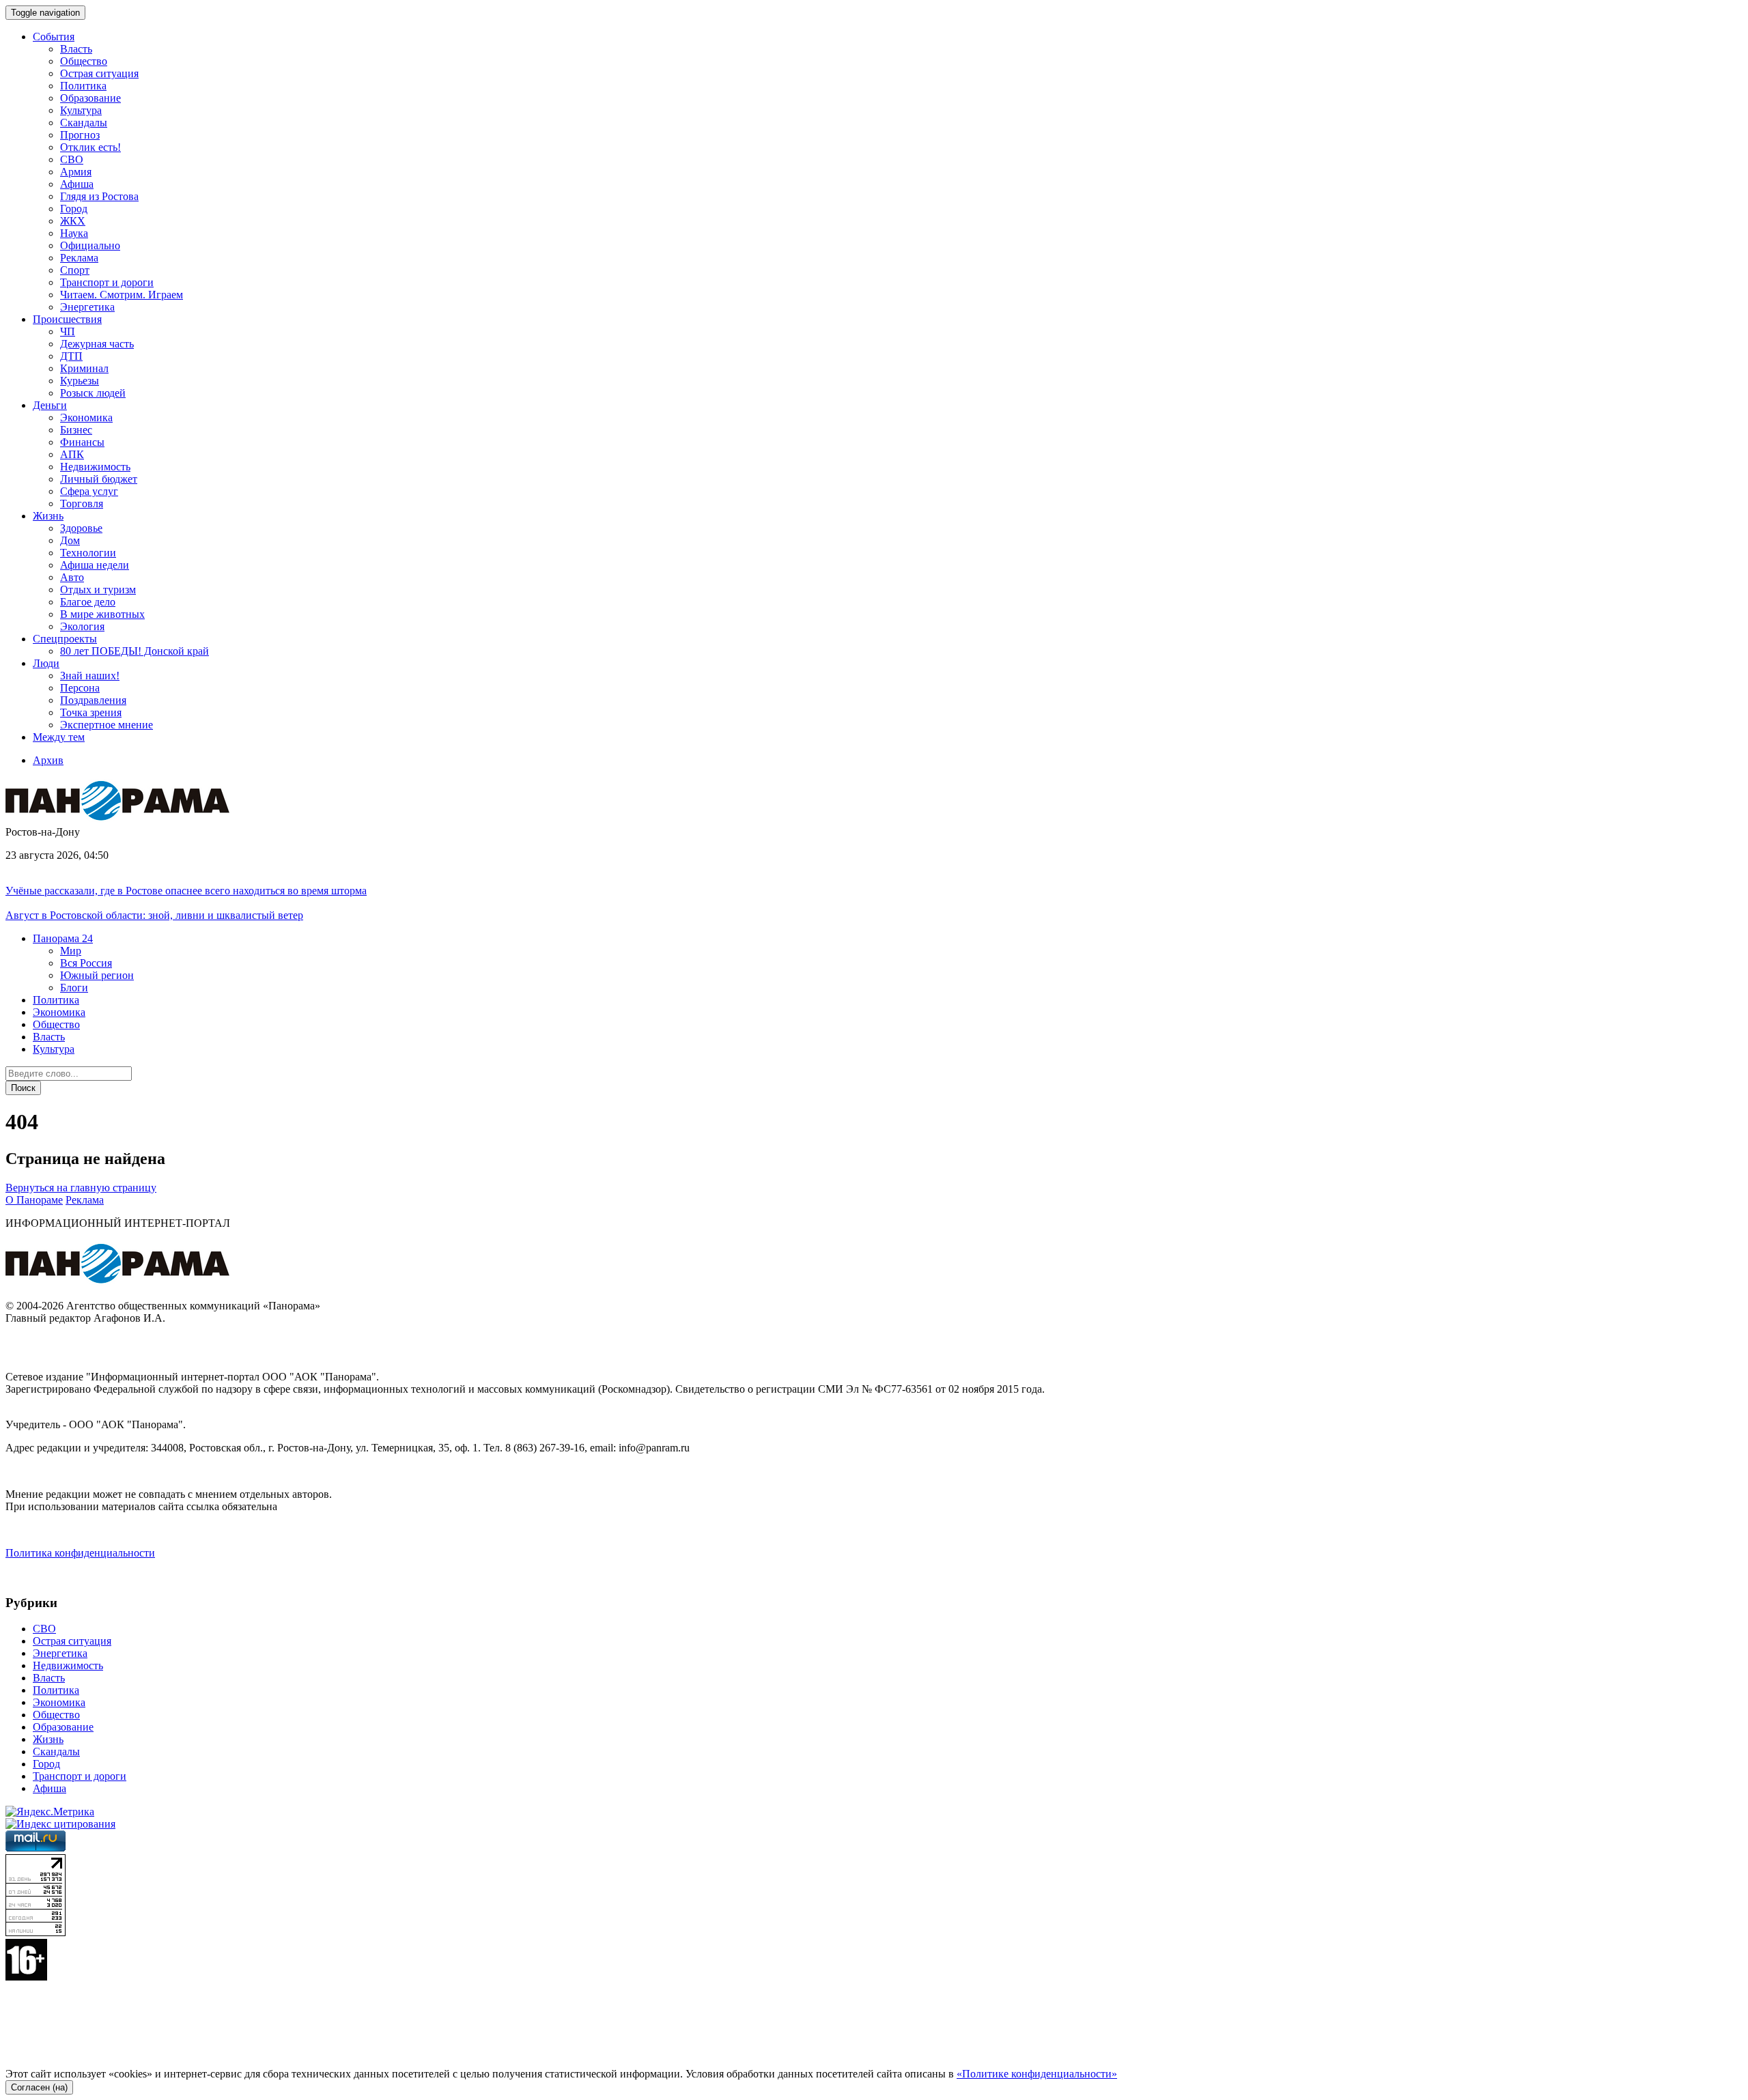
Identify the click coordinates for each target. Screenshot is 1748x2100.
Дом (70, 540)
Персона (80, 688)
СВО (72, 159)
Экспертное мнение (107, 725)
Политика (83, 86)
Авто (72, 577)
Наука (74, 233)
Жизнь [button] (48, 516)
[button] (63, 938)
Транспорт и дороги (107, 282)
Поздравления (93, 700)
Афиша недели (95, 565)
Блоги (74, 988)
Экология (82, 626)
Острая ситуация (99, 73)
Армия (76, 172)
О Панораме (34, 1200)
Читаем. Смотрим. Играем (122, 295)
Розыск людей (93, 393)
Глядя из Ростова (99, 196)
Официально (90, 245)
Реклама (79, 258)
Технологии (88, 553)
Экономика (86, 417)
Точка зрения (91, 712)
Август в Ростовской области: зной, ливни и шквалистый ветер (154, 915)
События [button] (54, 37)
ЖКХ (73, 221)
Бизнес (76, 430)
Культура (81, 110)
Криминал (84, 368)
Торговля (82, 503)
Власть (76, 49)
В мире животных (102, 614)
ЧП (68, 331)
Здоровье (81, 528)
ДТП (71, 356)
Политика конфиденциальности (80, 1553)
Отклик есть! (90, 147)
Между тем (59, 737)
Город (74, 209)
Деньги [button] (50, 405)
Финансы (82, 442)
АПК (72, 454)
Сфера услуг (89, 491)
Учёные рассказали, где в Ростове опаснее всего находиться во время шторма (186, 891)
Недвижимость (95, 467)
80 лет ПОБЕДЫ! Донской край (135, 651)
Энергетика (87, 307)
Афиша (77, 184)
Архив (48, 760)
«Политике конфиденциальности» (1037, 2074)
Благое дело (88, 602)
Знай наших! (90, 676)
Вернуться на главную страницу (81, 1188)
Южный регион (97, 975)
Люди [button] (46, 663)
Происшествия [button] (67, 319)
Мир (71, 951)
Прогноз (80, 135)
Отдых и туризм (98, 590)
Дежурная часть (97, 344)
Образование (90, 98)
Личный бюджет (99, 479)
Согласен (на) (39, 2087)
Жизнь (48, 1739)
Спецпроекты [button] (65, 639)
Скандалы (84, 123)
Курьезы (80, 381)
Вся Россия (86, 963)
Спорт (75, 270)
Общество (84, 61)
